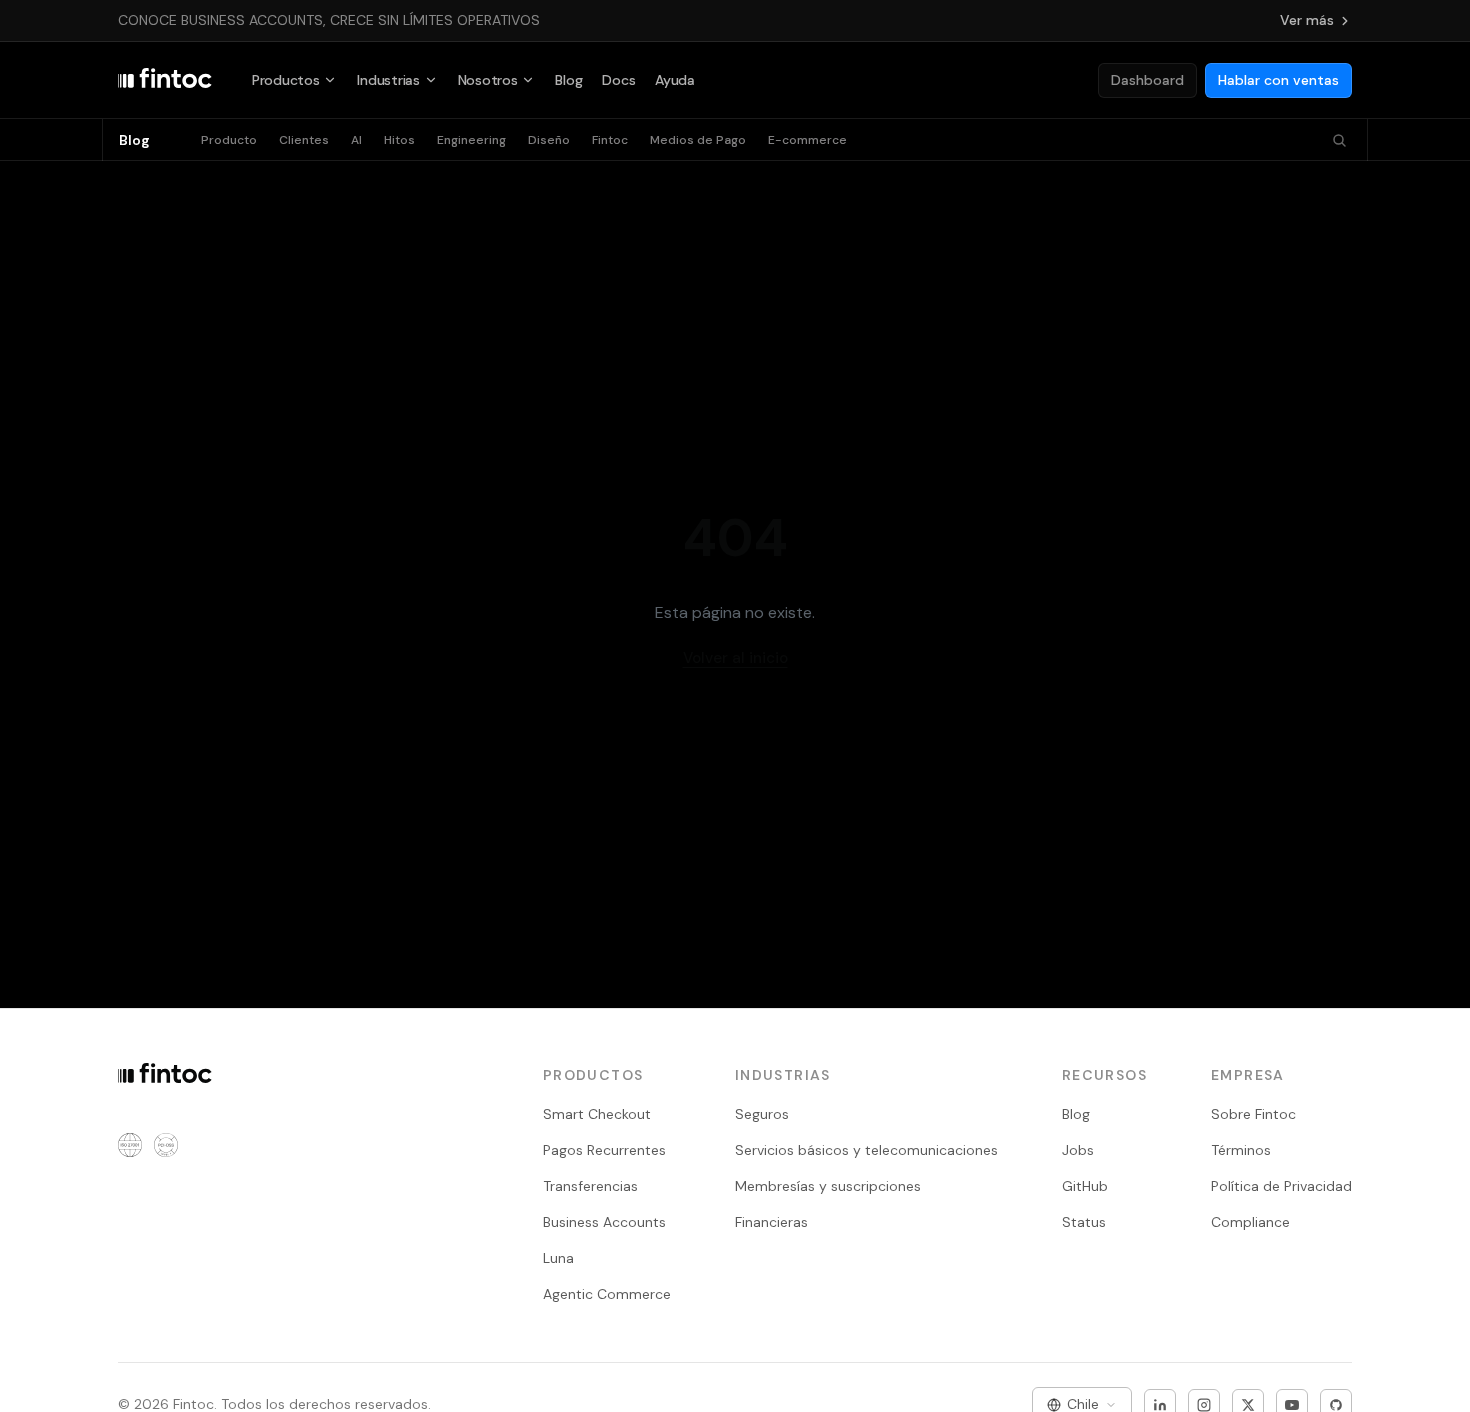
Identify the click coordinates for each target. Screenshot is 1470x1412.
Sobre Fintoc (1253, 1114)
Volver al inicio (735, 658)
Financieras (771, 1222)
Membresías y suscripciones (828, 1186)
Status (1084, 1222)
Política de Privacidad (1281, 1186)
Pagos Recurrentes (604, 1150)
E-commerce (807, 140)
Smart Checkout (597, 1114)
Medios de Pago (698, 140)
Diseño (549, 140)
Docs (618, 80)
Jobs (1078, 1150)
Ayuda (675, 80)
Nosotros (488, 80)
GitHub (1085, 1186)
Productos (285, 80)
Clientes (304, 140)
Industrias (388, 80)
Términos (1241, 1150)
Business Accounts (604, 1222)
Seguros (762, 1114)
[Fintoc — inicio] (165, 80)
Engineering (471, 140)
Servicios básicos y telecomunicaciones (866, 1150)
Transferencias (590, 1186)
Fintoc (610, 140)
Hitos (399, 140)
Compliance (1250, 1222)
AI (356, 140)
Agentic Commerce (607, 1294)
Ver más (1307, 20)
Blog (568, 80)
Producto (229, 140)
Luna (558, 1258)
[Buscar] (1339, 140)
